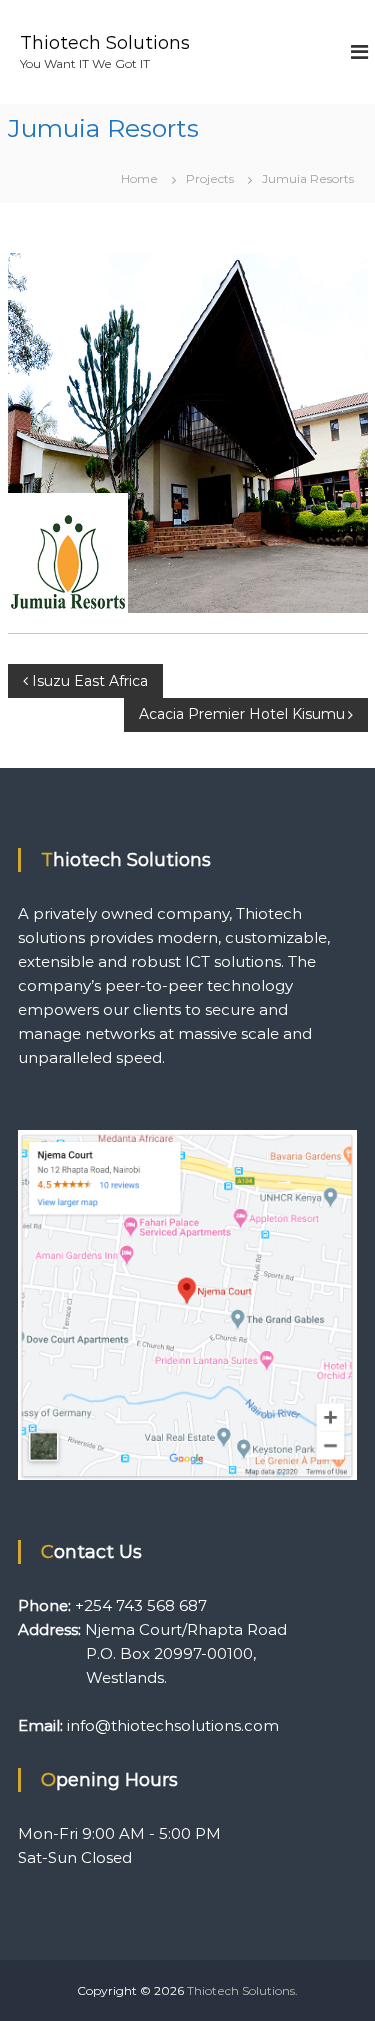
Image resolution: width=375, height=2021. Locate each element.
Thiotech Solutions (105, 43)
